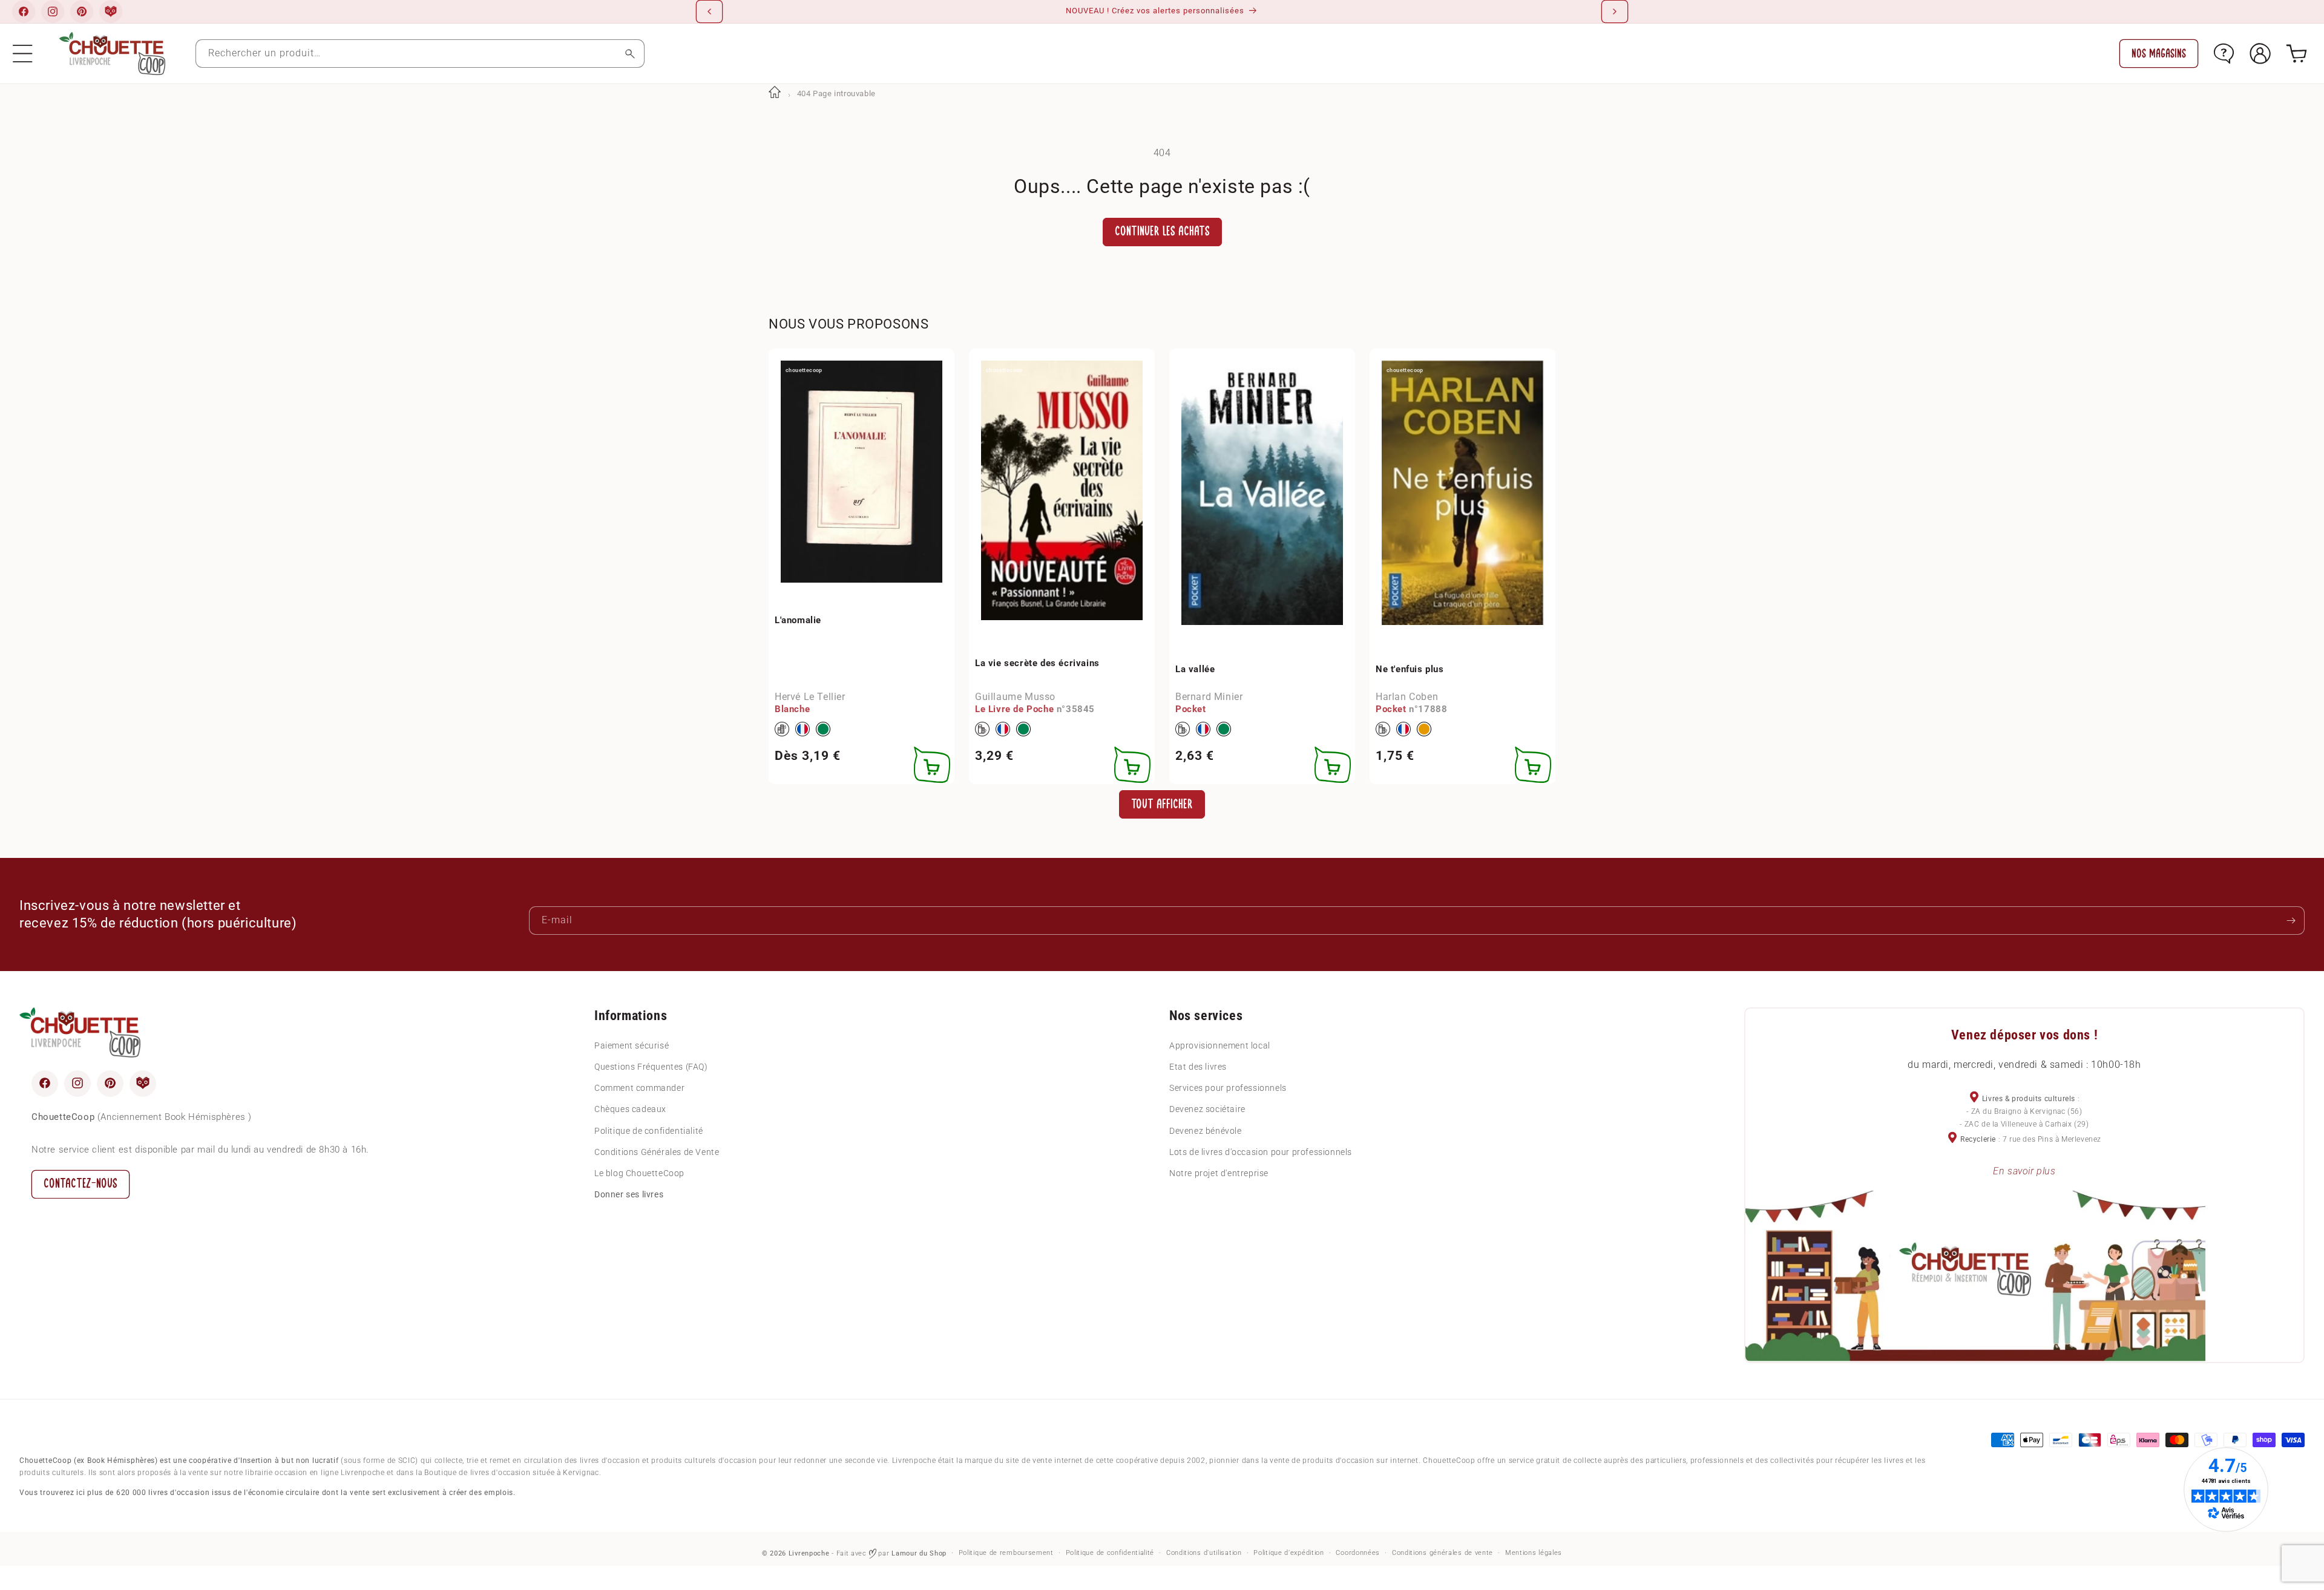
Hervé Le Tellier (810, 696)
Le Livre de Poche (1014, 709)
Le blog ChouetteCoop (639, 1173)
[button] (23, 54)
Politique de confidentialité (649, 1130)
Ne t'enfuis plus (1410, 669)
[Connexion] (2260, 54)
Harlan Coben (1407, 696)
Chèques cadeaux (630, 1109)
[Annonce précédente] (709, 11)
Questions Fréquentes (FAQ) (651, 1066)
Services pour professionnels (1228, 1088)
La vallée (1195, 669)
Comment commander (639, 1088)
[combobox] (420, 54)
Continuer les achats (1162, 231)
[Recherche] (630, 54)
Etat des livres (1198, 1066)
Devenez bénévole (1206, 1130)
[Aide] (2224, 54)
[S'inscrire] (2291, 921)
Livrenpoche (809, 1553)
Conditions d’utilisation (1204, 1553)
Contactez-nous (80, 1183)
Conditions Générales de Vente (657, 1151)
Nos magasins (2159, 54)
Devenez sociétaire (1207, 1109)
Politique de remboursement (1006, 1553)
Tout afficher (1162, 804)
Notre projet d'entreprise (1219, 1173)
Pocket (1191, 709)
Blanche (792, 709)
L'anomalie (798, 620)
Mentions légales (1534, 1553)
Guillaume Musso (1015, 696)
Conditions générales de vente (1443, 1553)
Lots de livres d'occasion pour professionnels (1261, 1151)
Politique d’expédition (1288, 1553)
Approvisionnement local (1220, 1045)
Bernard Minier (1209, 696)
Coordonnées (1358, 1553)
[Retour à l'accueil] (775, 93)
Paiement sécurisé (632, 1045)
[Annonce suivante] (1615, 11)
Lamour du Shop (919, 1553)
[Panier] (2296, 54)
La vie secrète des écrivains (1037, 662)
